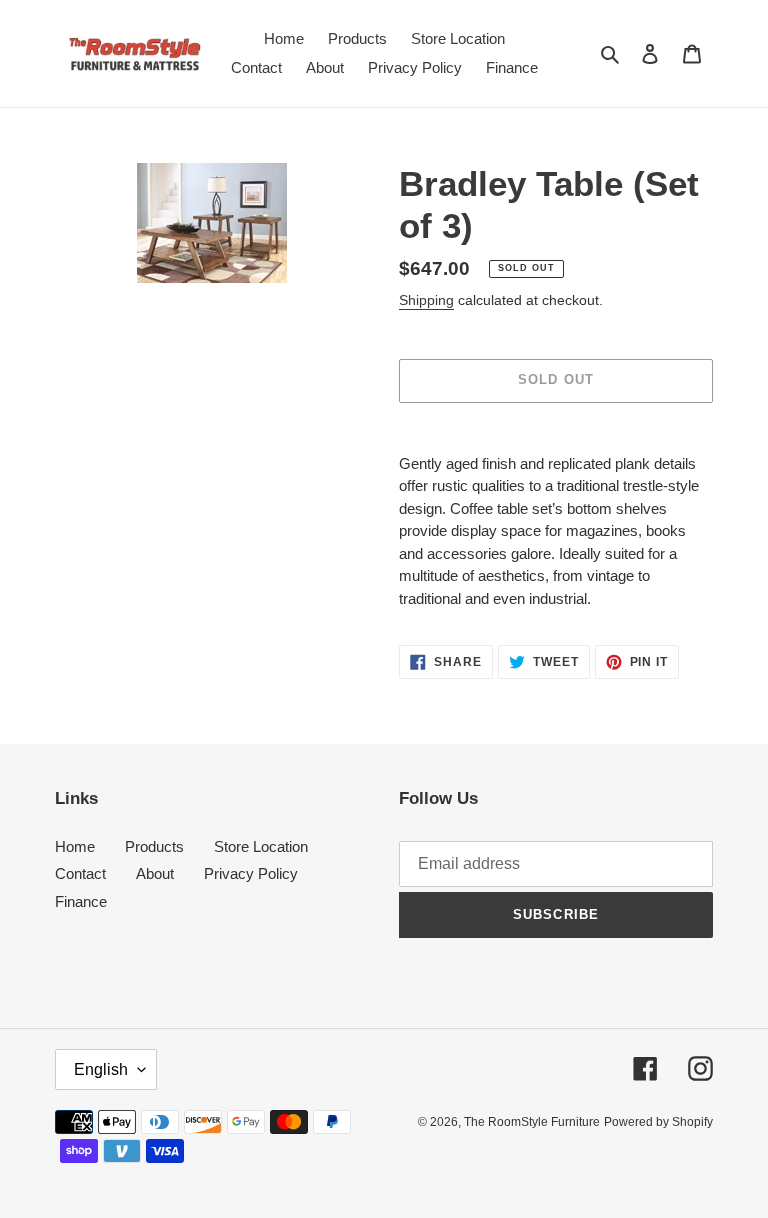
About (155, 873)
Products (154, 846)
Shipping (426, 300)
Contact (80, 873)
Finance (81, 901)
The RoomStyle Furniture (532, 1122)
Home (75, 846)
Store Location (261, 846)
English (101, 1069)
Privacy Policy (251, 873)
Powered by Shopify (658, 1122)
